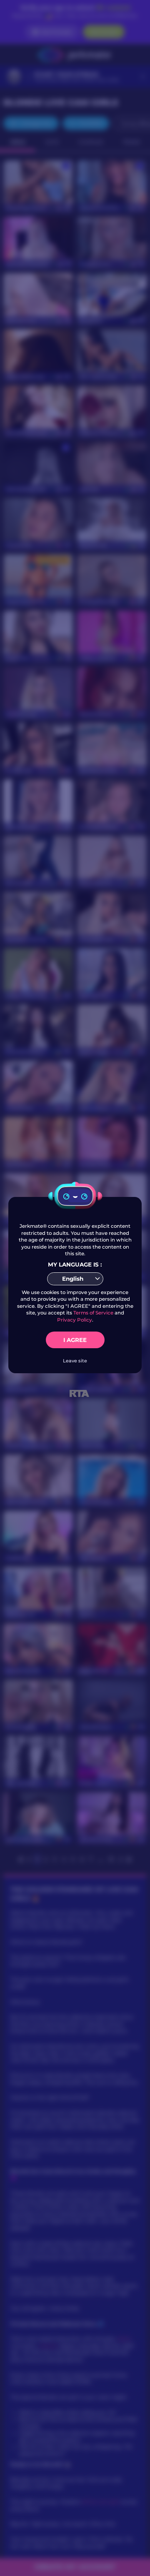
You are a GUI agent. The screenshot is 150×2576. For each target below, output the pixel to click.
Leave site (75, 1361)
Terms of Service (93, 1313)
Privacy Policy (75, 1320)
